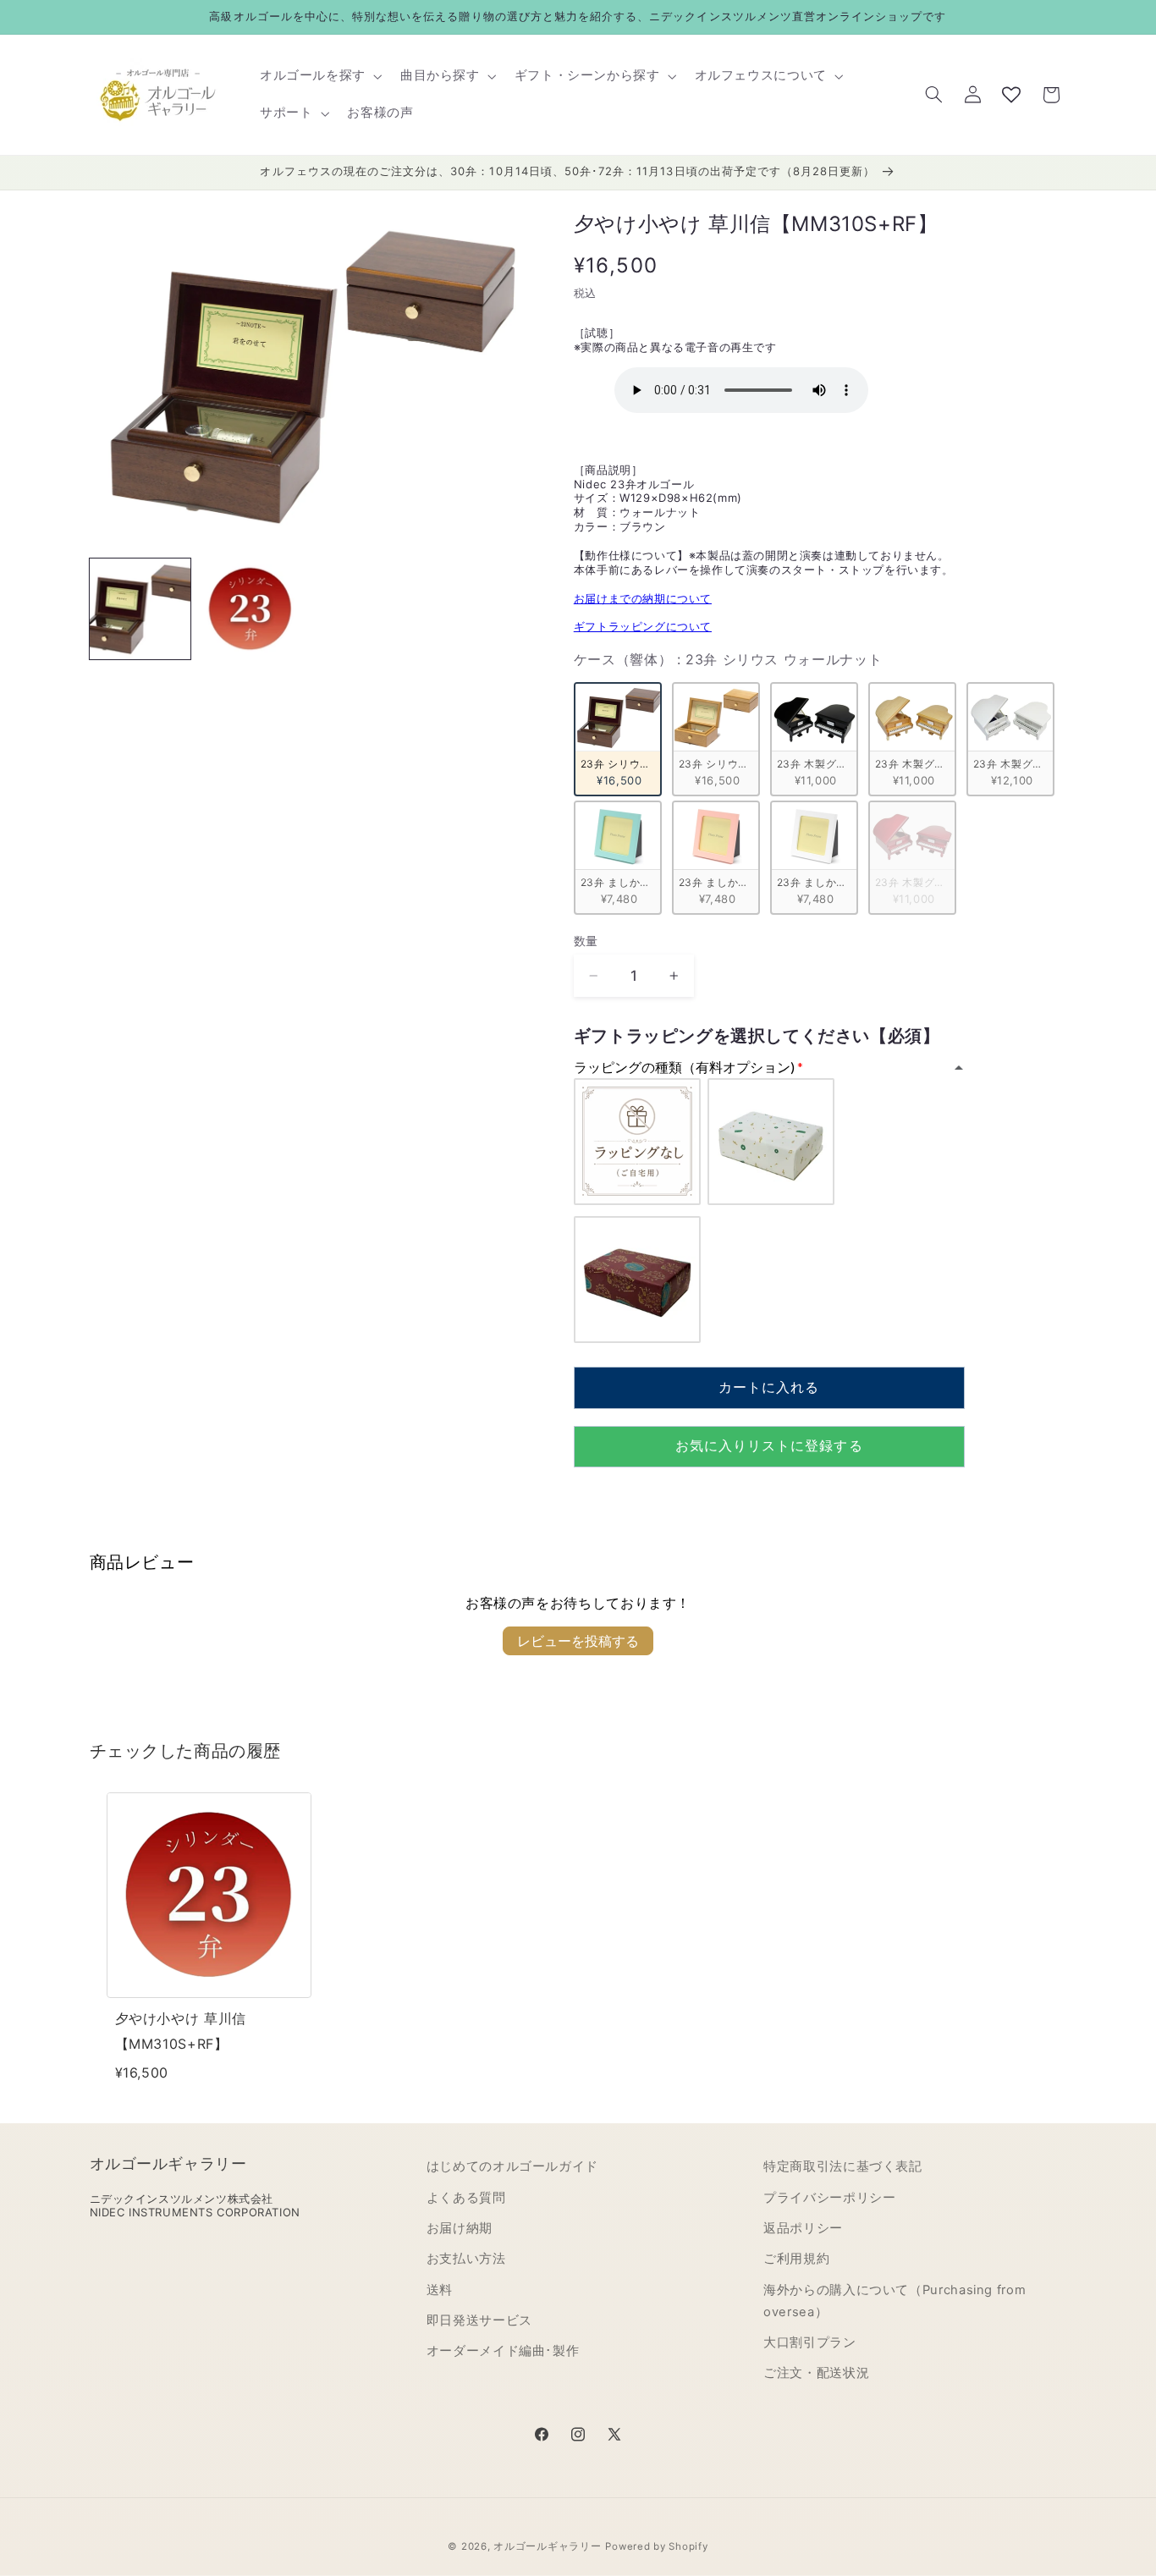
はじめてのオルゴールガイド (512, 2166)
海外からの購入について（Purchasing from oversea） (895, 2301)
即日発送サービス (479, 2320)
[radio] (618, 739)
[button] (319, 76)
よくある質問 (466, 2198)
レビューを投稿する (578, 1641)
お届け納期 (460, 2228)
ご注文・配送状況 (816, 2374)
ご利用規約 (796, 2259)
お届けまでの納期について (643, 598)
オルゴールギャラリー (547, 2546)
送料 (440, 2290)
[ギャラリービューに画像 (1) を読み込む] (140, 609)
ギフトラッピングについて (643, 626)
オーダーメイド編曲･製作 (503, 2352)
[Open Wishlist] (1011, 95)
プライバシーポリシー (829, 2198)
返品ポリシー (803, 2228)
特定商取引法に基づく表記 (843, 2166)
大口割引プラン (809, 2342)
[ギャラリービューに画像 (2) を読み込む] (250, 609)
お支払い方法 (466, 2259)
